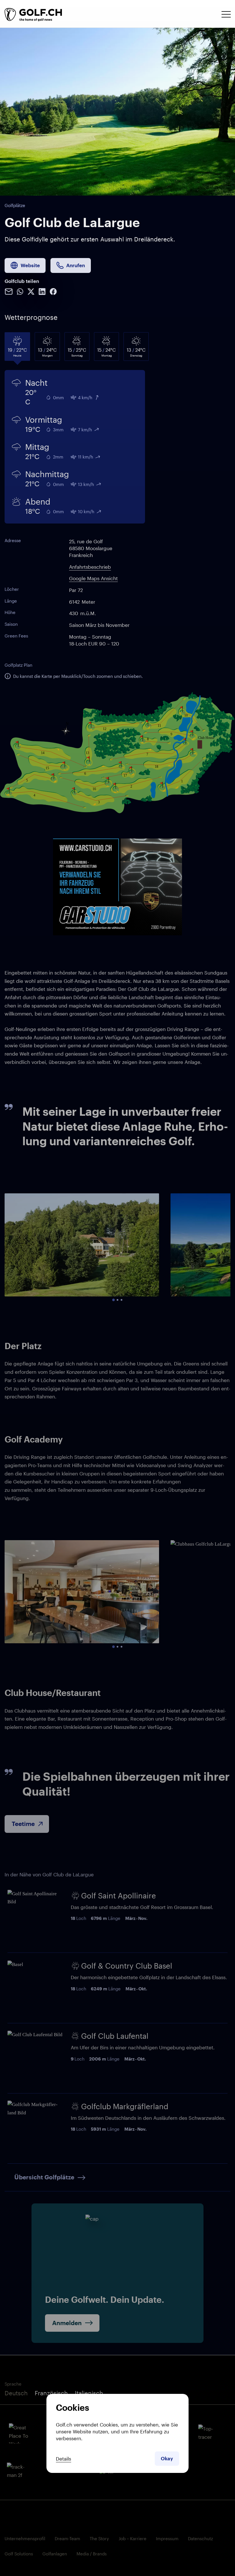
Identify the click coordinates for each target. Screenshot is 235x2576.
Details (63, 2459)
